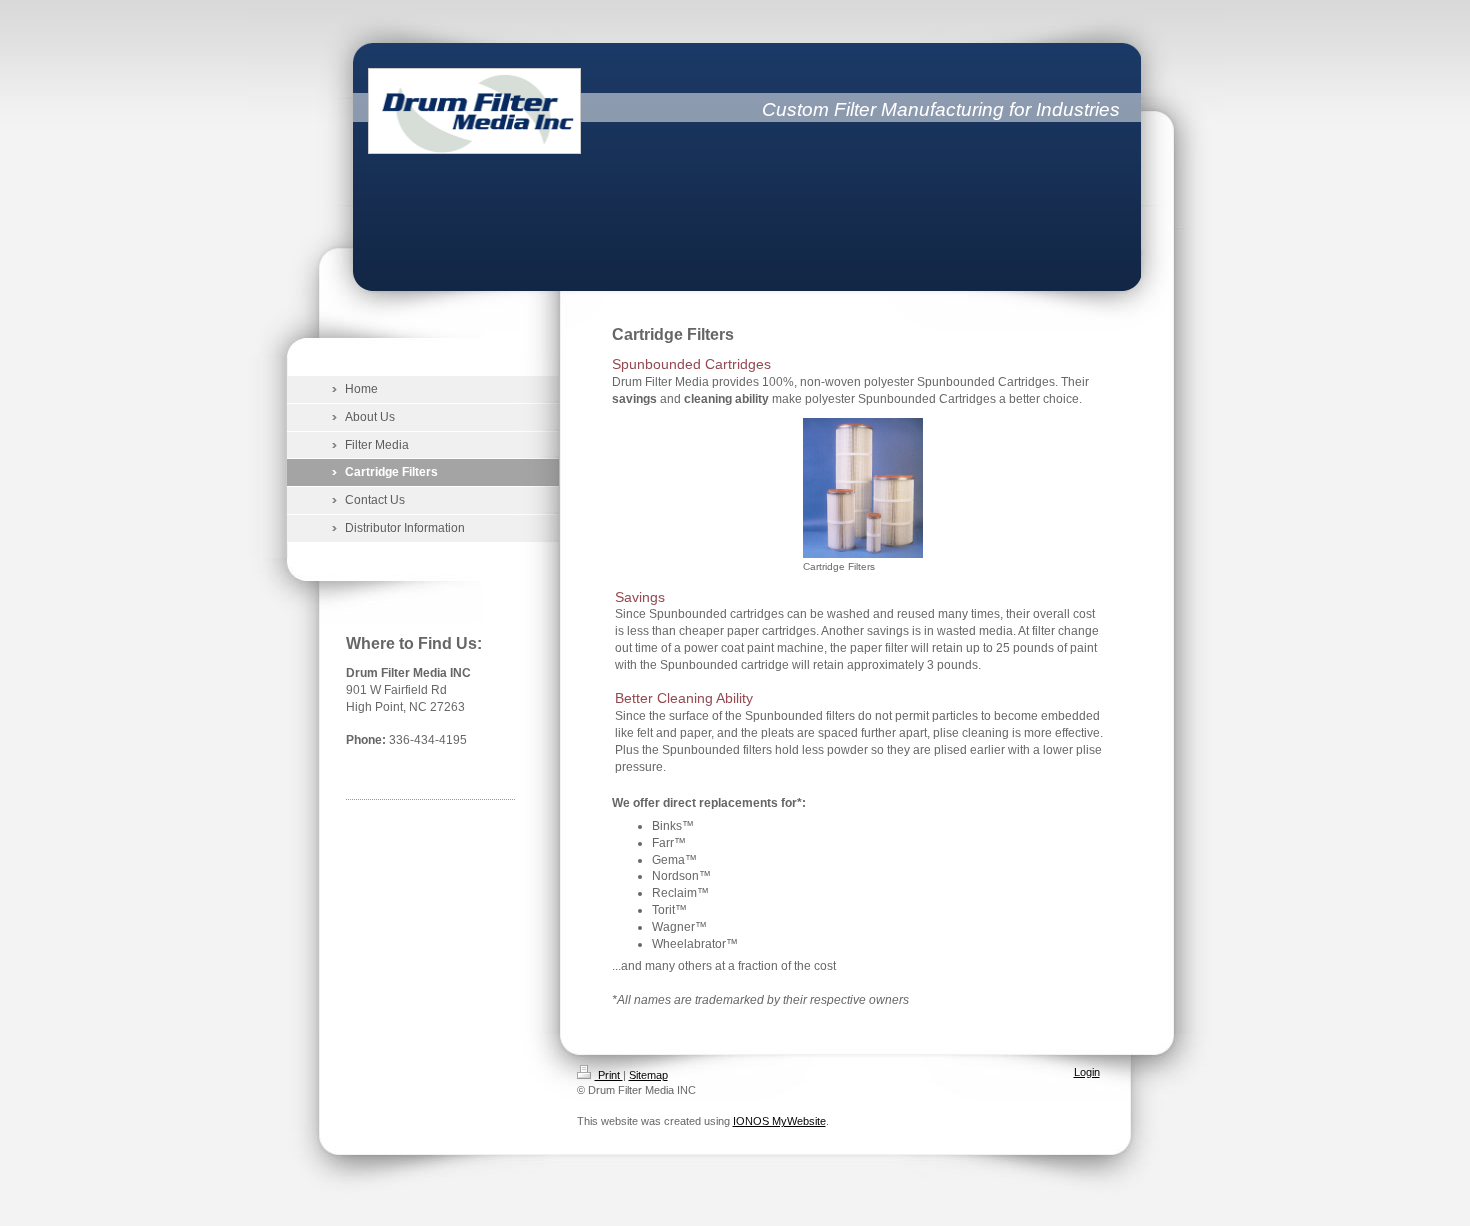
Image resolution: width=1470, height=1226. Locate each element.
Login (1087, 1072)
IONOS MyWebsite (779, 1121)
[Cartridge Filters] (863, 488)
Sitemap (648, 1075)
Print (609, 1075)
